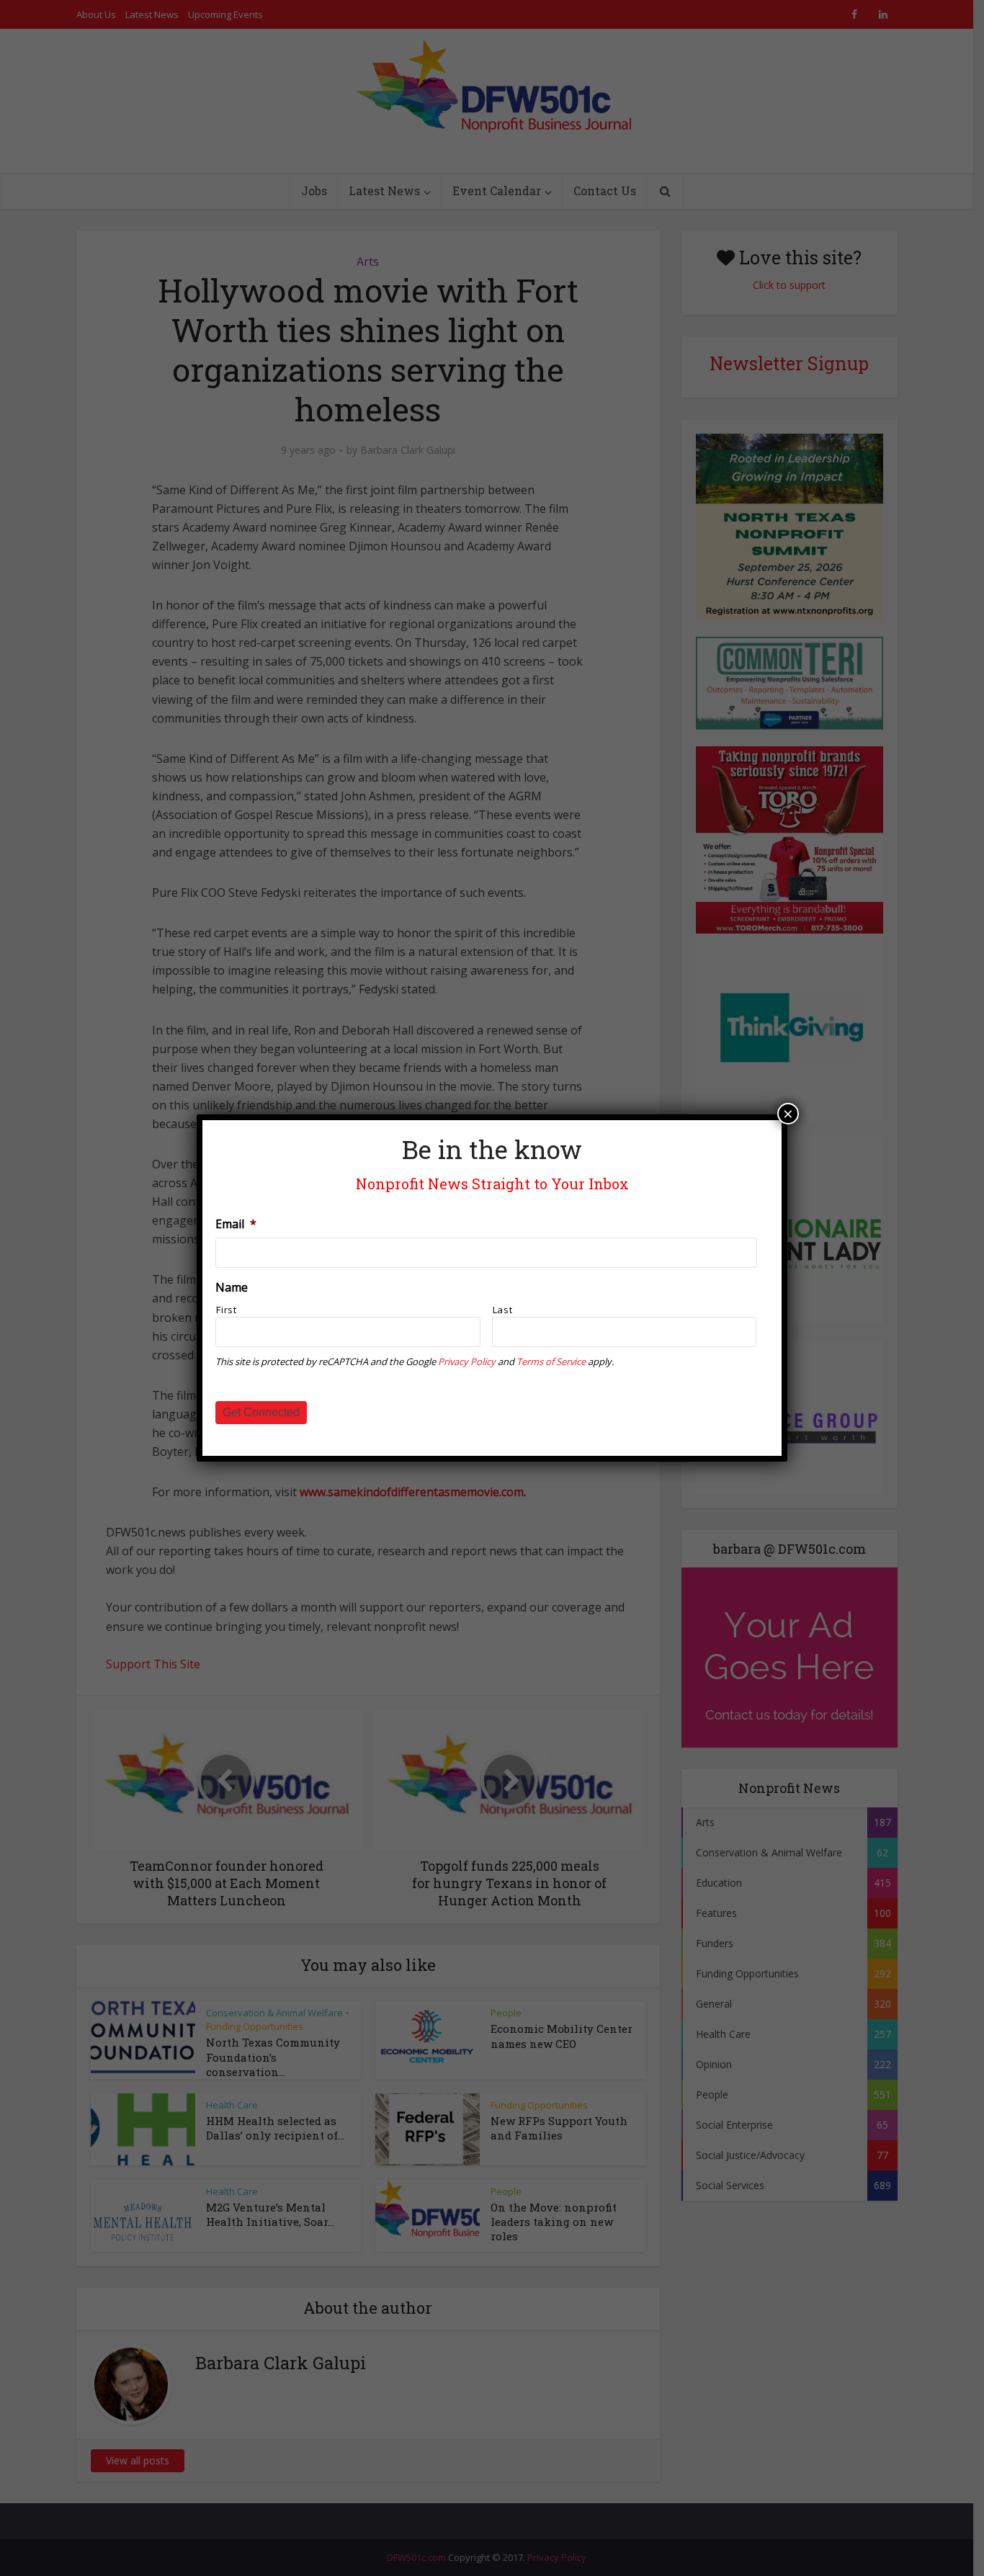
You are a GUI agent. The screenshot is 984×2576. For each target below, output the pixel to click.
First (226, 1310)
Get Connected (261, 1412)
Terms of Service (551, 1361)
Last (503, 1310)
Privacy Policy (467, 1361)
